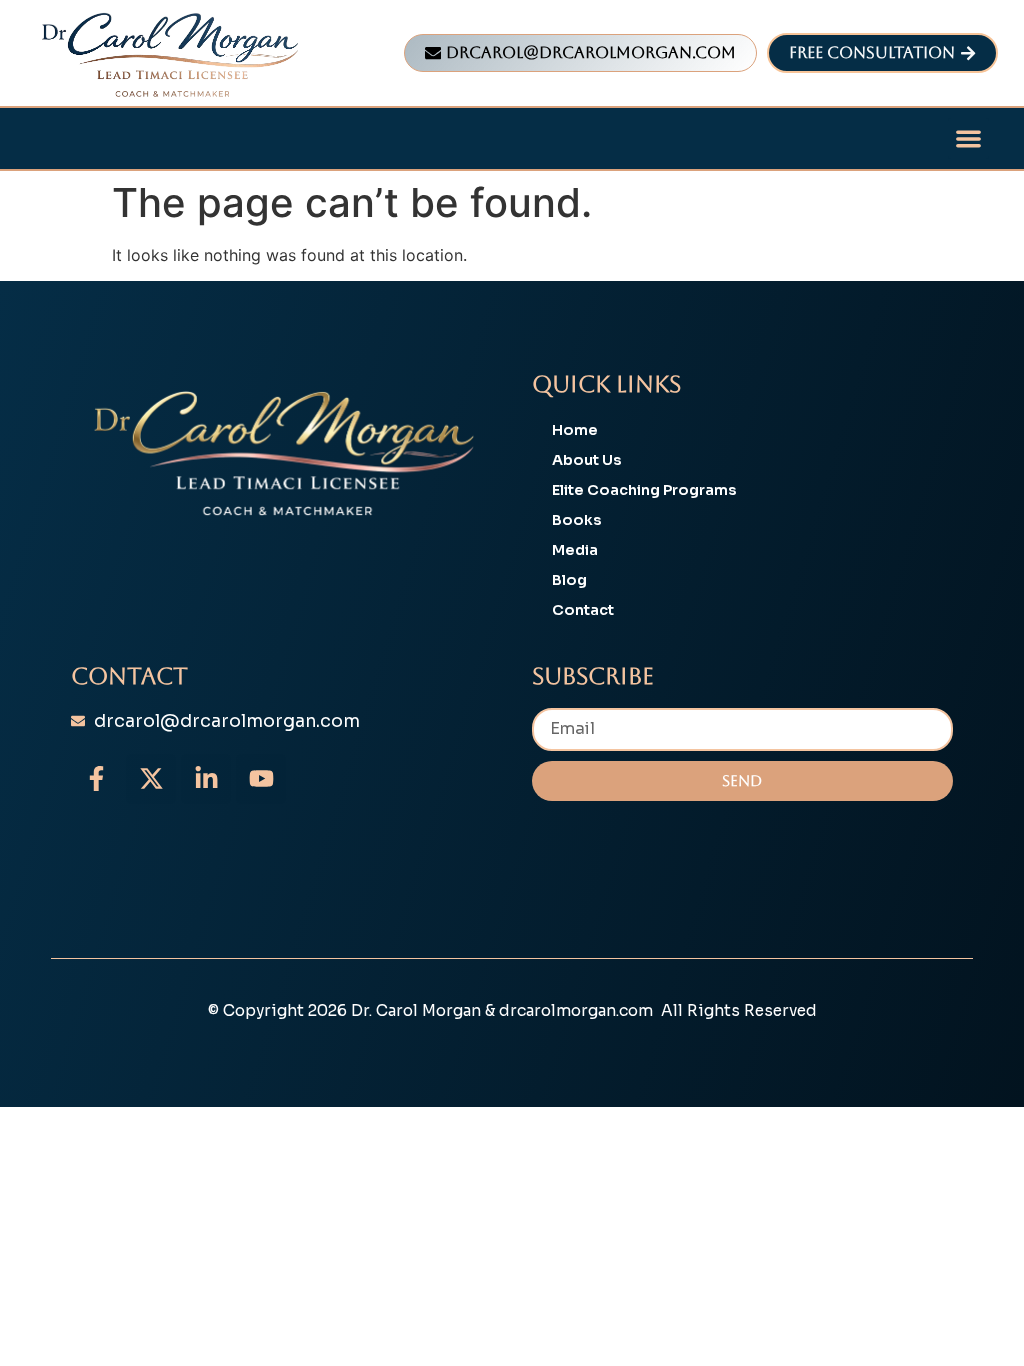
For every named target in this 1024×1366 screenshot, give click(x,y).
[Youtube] (261, 779)
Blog (569, 580)
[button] (968, 138)
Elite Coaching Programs (644, 490)
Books (577, 520)
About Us (587, 460)
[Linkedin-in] (206, 779)
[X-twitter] (151, 779)
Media (575, 550)
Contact (583, 610)
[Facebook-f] (96, 779)
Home (575, 430)
